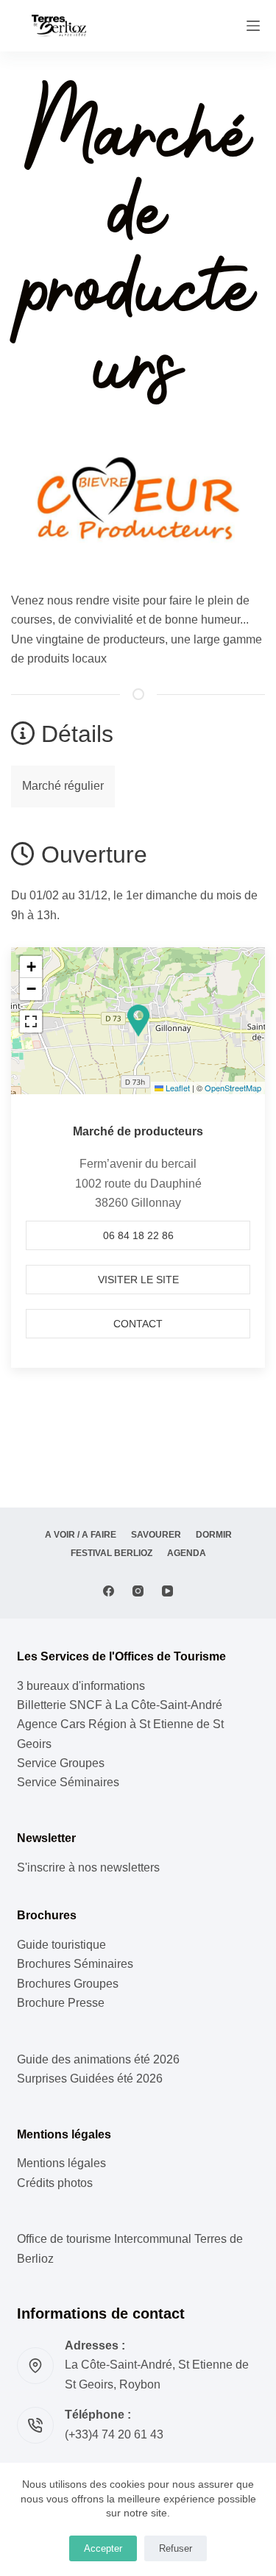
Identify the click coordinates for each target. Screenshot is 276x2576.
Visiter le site (138, 1280)
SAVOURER (156, 1535)
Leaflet (177, 1088)
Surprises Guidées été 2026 (90, 2079)
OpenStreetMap (233, 1088)
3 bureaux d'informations (81, 1686)
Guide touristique (61, 1945)
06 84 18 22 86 (138, 1235)
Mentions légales (61, 2163)
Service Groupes (61, 1763)
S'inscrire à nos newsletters (88, 1867)
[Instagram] (138, 1591)
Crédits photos (55, 2183)
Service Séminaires (68, 1782)
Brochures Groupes (68, 1984)
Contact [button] (138, 1324)
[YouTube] (167, 1591)
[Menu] (253, 26)
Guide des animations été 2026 (98, 2059)
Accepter (103, 2548)
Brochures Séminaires (75, 1964)
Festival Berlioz (112, 1553)
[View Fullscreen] (31, 1021)
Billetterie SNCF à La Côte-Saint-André (120, 1705)
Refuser (176, 2548)
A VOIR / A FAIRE (81, 1535)
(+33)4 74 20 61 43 (114, 2434)
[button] (138, 1021)
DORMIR (214, 1535)
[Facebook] (109, 1591)
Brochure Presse (61, 2003)
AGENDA (187, 1553)
